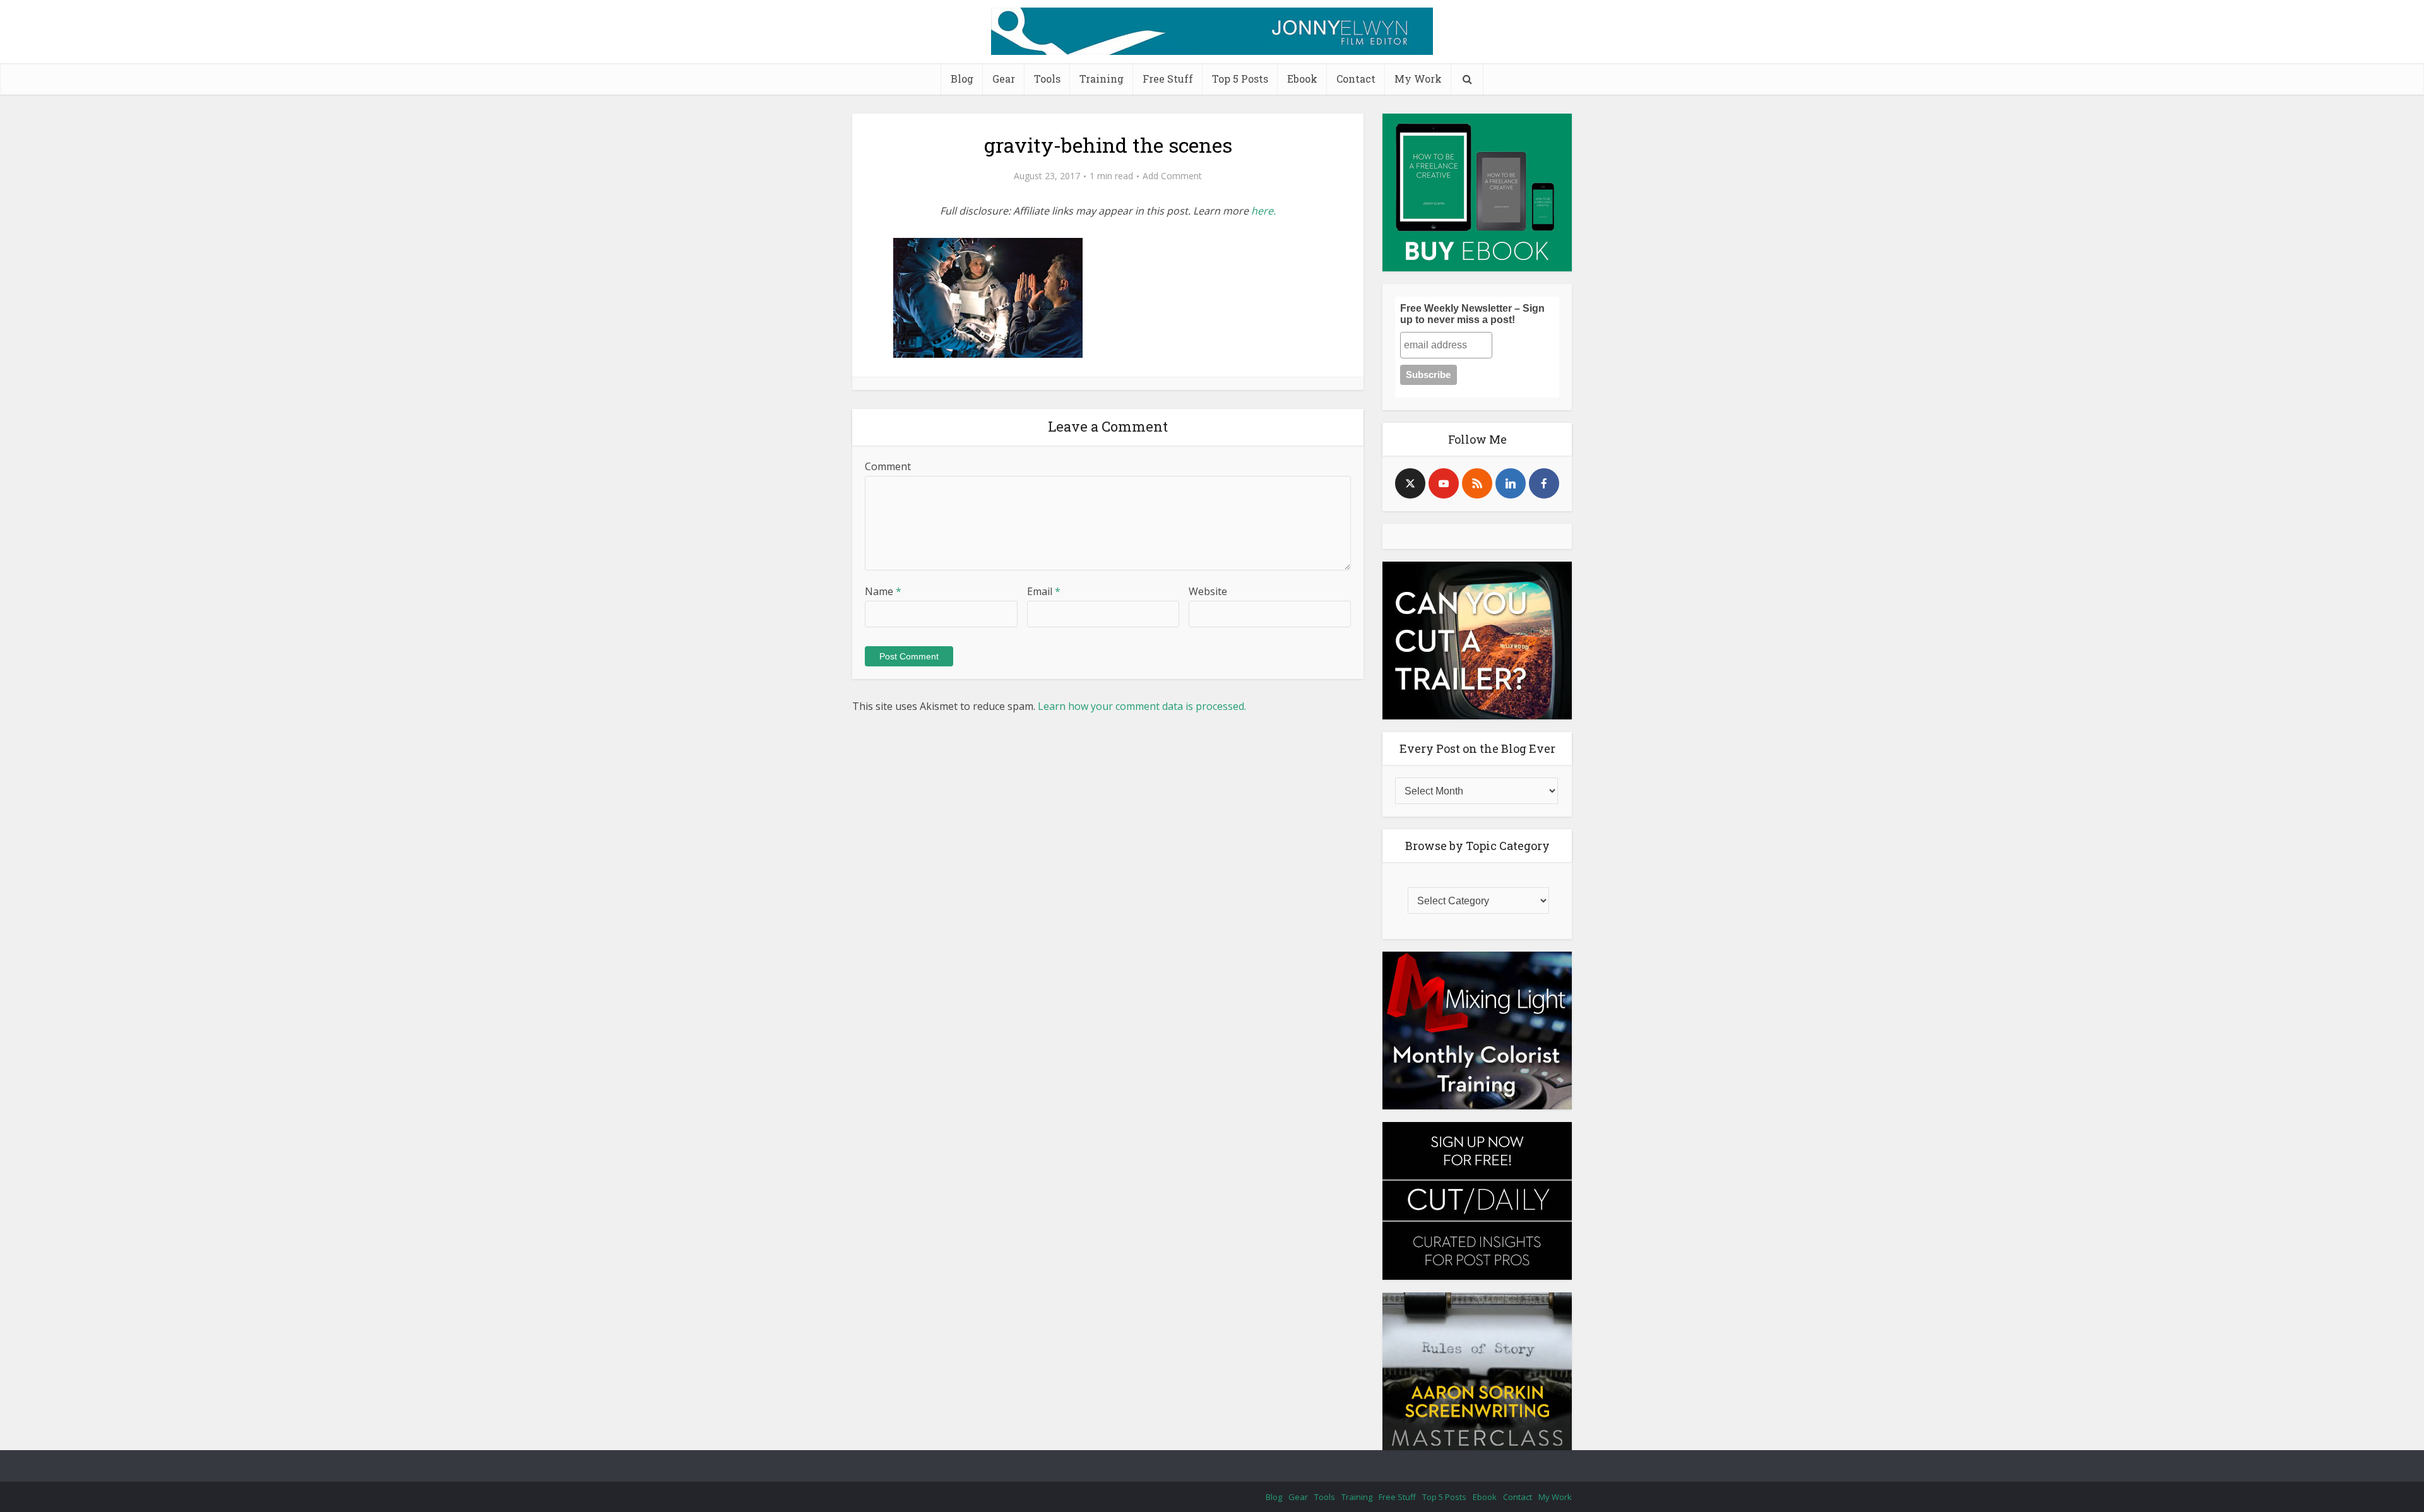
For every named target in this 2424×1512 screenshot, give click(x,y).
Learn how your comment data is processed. (1142, 706)
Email (1044, 591)
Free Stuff (1168, 79)
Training (1102, 79)
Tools (1047, 79)
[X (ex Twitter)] (1410, 483)
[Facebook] (1544, 483)
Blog (962, 79)
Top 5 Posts (1240, 79)
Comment (888, 466)
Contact (1356, 79)
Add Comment (1172, 176)
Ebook (1302, 79)
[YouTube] (1444, 483)
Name (883, 591)
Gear (1004, 79)
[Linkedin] (1511, 483)
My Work (1418, 79)
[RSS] (1477, 483)
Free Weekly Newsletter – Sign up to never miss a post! (1472, 314)
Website (1208, 591)
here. (1263, 211)
